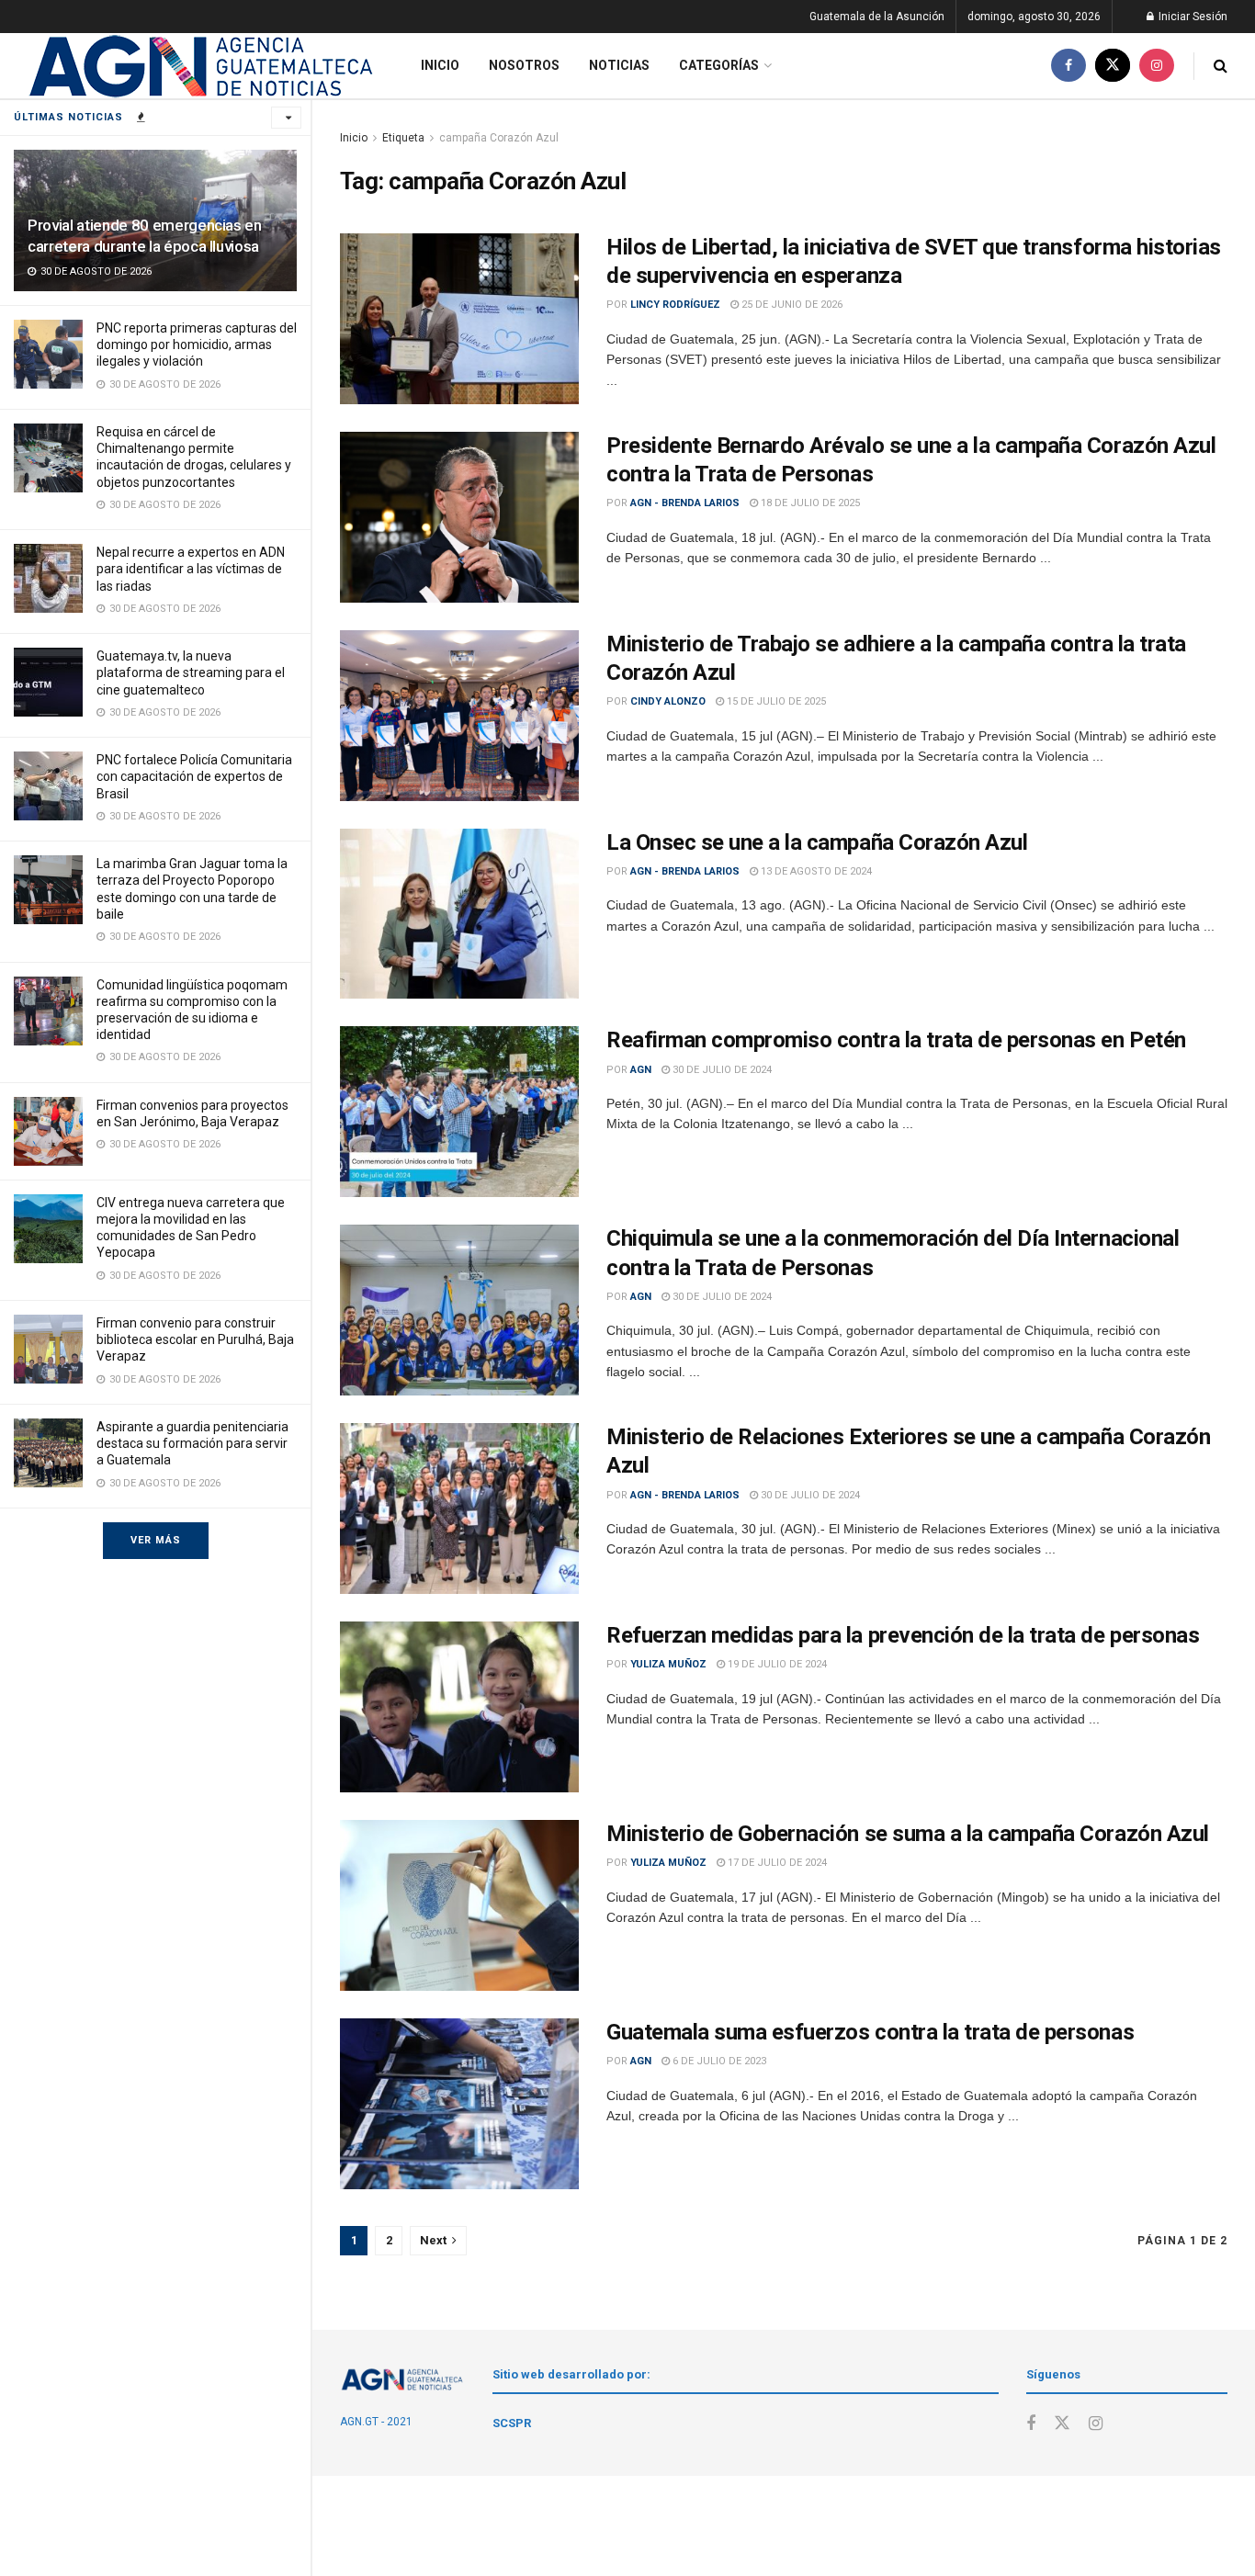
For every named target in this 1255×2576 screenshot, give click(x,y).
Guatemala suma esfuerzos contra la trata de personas (870, 2032)
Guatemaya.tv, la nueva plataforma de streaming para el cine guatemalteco (191, 672)
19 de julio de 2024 (776, 1664)
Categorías (719, 65)
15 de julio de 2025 (775, 701)
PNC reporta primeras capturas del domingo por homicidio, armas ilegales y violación (197, 345)
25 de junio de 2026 (791, 305)
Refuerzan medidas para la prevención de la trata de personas (903, 1635)
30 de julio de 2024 (721, 1070)
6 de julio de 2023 (718, 2061)
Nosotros (524, 65)
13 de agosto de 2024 (815, 871)
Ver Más (156, 1540)
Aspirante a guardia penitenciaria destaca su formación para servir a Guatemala (192, 1443)
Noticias (619, 65)
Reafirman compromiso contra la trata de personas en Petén (896, 1040)
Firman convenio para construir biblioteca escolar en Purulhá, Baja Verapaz (195, 1339)
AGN (641, 1070)
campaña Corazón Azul (499, 138)
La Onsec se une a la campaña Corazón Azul (817, 842)
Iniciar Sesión (1192, 17)
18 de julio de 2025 (809, 503)
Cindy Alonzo (668, 701)
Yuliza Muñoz (668, 1664)
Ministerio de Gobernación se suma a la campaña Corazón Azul (908, 1834)
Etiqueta (403, 138)
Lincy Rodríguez (675, 305)
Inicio (440, 65)
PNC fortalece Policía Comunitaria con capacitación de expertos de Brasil (194, 776)
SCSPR (512, 2423)
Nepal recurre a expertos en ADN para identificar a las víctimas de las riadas (191, 569)
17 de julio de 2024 (776, 1863)
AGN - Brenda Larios (685, 503)
